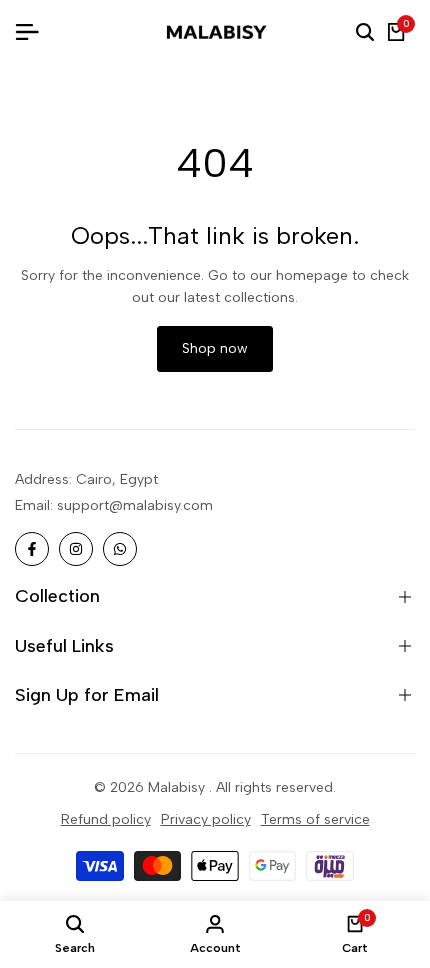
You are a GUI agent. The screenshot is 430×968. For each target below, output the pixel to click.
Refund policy (106, 819)
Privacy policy (206, 819)
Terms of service (315, 819)
